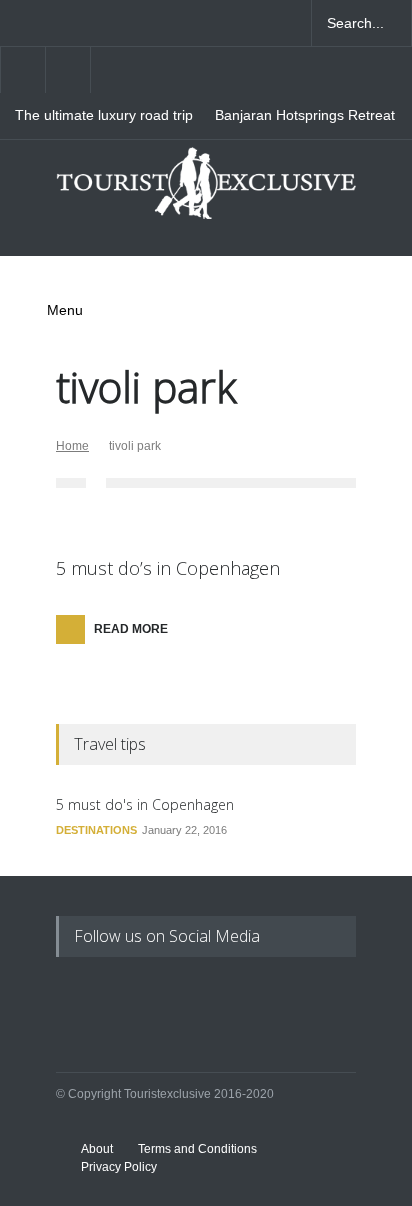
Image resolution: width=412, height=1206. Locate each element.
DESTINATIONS (96, 830)
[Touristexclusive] (206, 191)
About (97, 1149)
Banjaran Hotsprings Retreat (305, 115)
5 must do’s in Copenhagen (168, 568)
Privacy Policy (119, 1167)
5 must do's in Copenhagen (145, 804)
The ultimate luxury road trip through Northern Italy (104, 116)
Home (72, 446)
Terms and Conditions (197, 1149)
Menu (65, 310)
